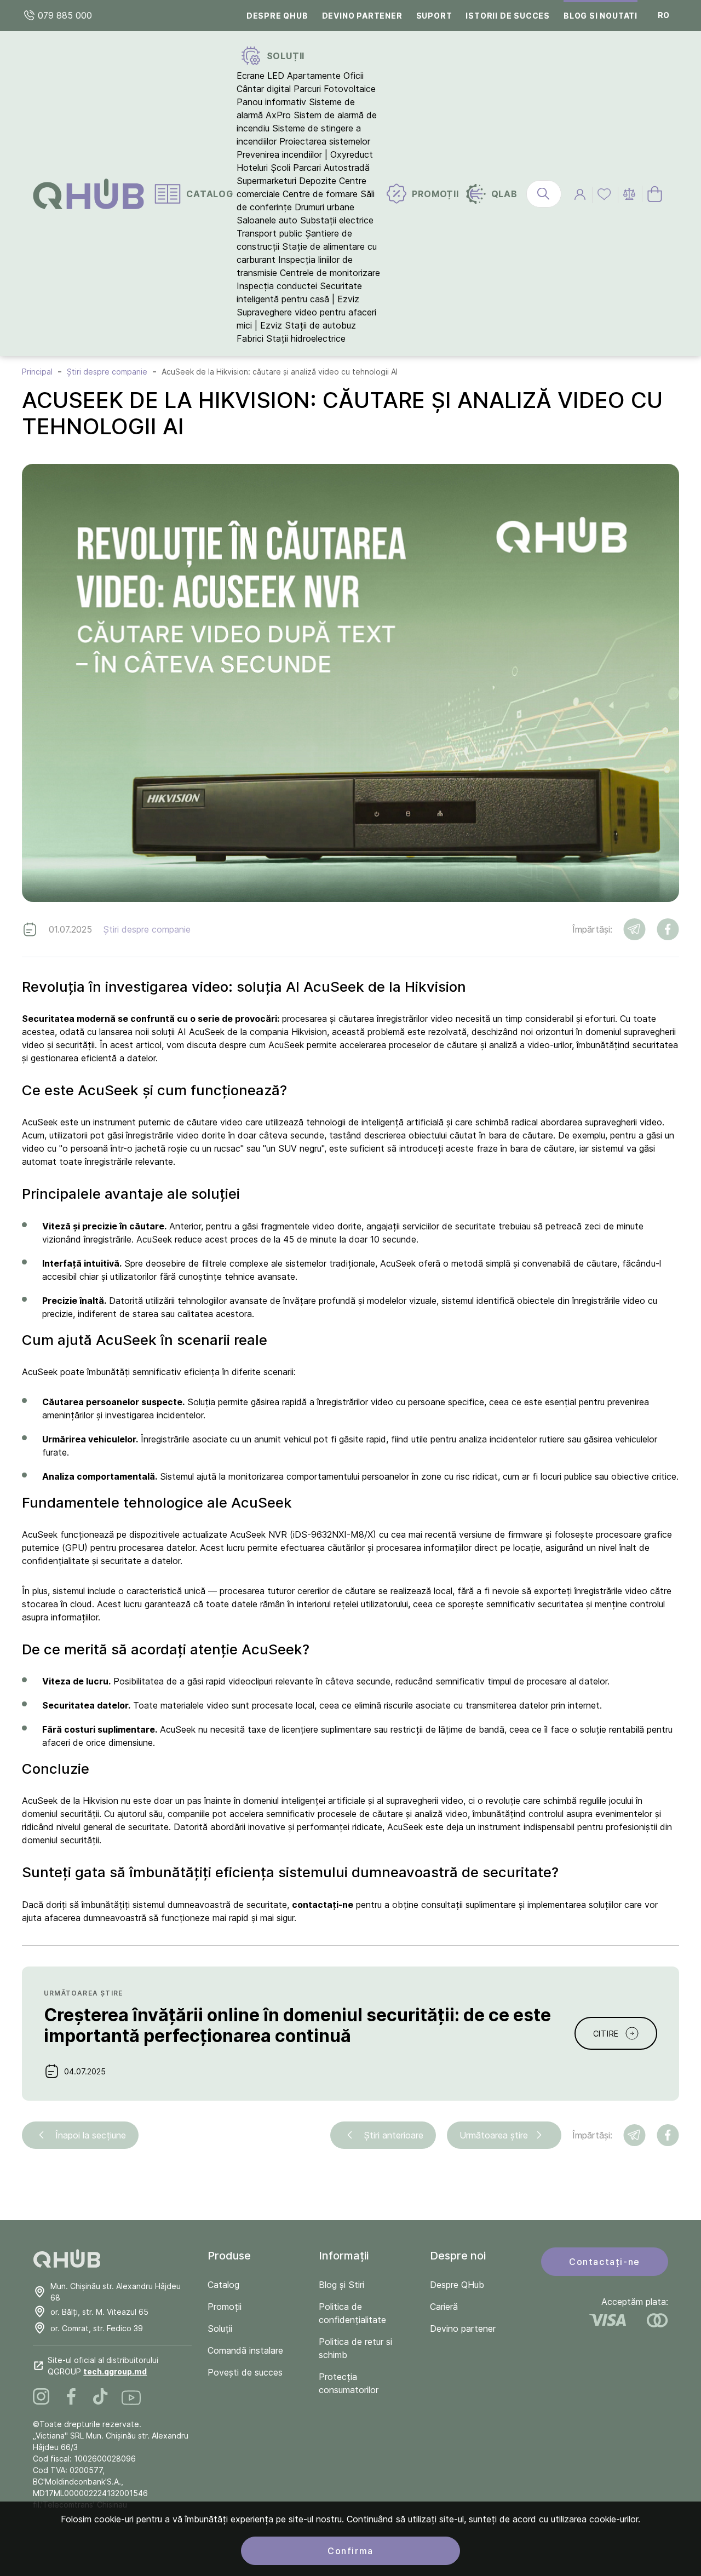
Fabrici (250, 338)
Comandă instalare (245, 2350)
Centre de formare (320, 194)
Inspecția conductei (277, 286)
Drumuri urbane (324, 207)
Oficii (354, 76)
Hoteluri (252, 168)
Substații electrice (337, 220)
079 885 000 (64, 15)
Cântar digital (264, 89)
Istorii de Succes (508, 16)
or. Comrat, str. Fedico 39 (97, 2328)
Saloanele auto (267, 220)
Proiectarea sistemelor (325, 141)
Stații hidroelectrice (306, 338)
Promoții (225, 2307)
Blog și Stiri (341, 2285)
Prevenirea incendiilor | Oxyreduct (305, 154)
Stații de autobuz (320, 325)
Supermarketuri (266, 181)
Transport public (269, 233)
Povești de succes (245, 2372)
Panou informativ (271, 102)
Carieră (444, 2307)
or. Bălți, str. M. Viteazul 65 (99, 2312)
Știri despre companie (147, 929)
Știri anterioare (393, 2135)
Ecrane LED (260, 76)
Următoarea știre (494, 2135)
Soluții (220, 2328)
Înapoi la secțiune (91, 2135)
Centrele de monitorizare (330, 273)
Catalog (223, 2285)
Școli (280, 168)
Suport (434, 16)
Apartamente (314, 76)
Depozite (318, 181)
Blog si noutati (601, 16)
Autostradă (347, 168)
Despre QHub (277, 16)
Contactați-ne (605, 2262)
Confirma (350, 2551)
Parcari (307, 168)
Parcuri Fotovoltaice (335, 89)
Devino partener (362, 16)
